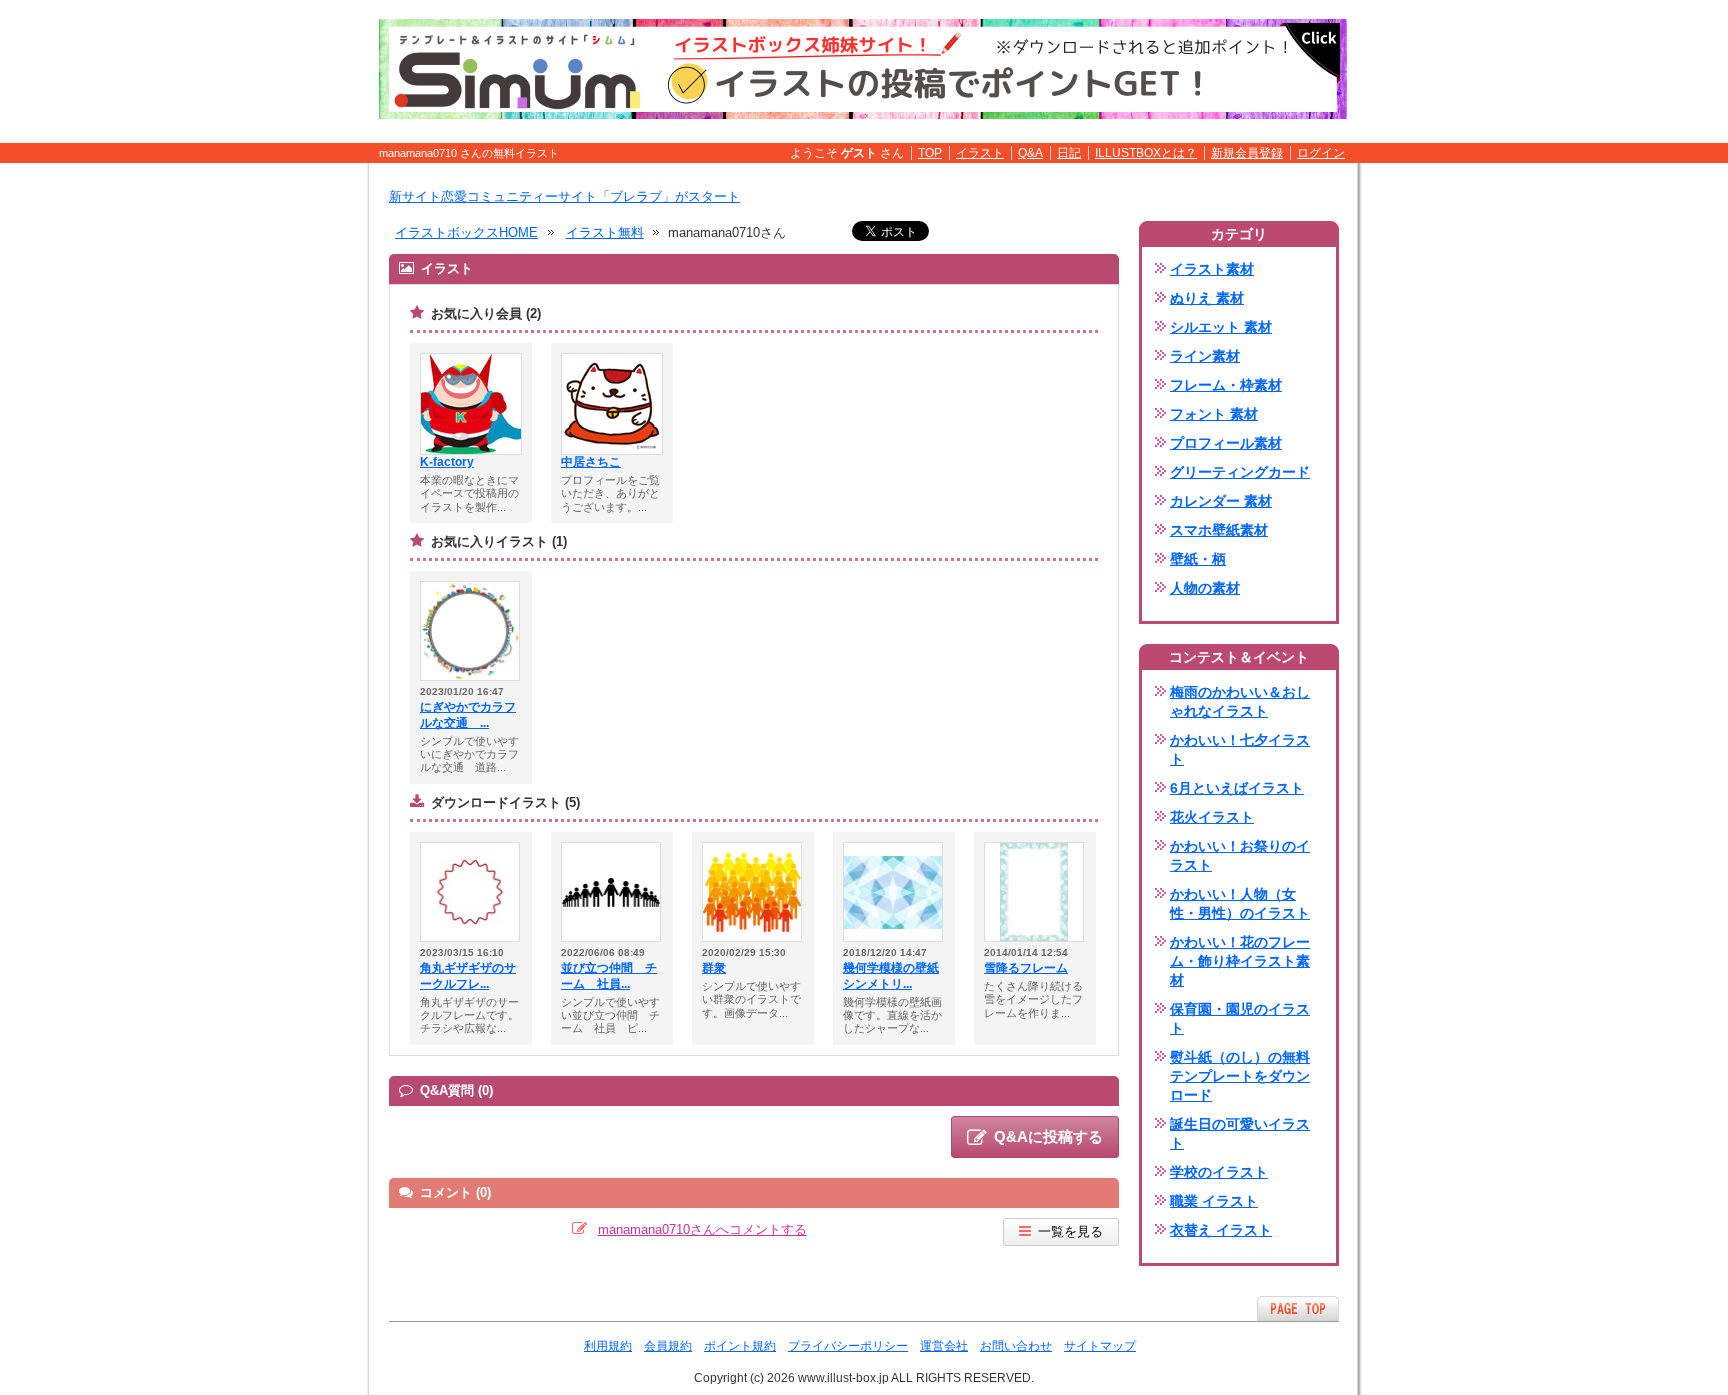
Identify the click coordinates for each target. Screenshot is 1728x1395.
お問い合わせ (1016, 1346)
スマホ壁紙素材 (1219, 530)
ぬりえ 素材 (1207, 298)
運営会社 (944, 1346)
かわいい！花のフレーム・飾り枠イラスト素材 (1240, 961)
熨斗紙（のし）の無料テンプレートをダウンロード (1240, 1076)
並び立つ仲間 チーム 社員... (609, 976)
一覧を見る (1070, 1231)
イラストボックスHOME (466, 232)
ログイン (1321, 153)
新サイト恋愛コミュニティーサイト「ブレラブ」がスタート (564, 196)
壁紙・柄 (1198, 559)
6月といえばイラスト (1237, 788)
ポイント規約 (740, 1346)
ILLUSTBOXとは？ (1146, 153)
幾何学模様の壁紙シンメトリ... (891, 976)
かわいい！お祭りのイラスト (1240, 855)
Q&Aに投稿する (1048, 1136)
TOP (930, 153)
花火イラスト (1212, 817)
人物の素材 (1205, 588)
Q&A (1030, 153)
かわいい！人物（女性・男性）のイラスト (1240, 903)
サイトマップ (1100, 1346)
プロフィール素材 (1226, 443)
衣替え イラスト (1221, 1230)
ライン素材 (1205, 356)
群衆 (714, 968)
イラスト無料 (605, 232)
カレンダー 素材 (1221, 501)
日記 (1069, 153)
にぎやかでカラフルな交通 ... (468, 715)
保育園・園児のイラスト (1240, 1018)
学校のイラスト (1219, 1172)
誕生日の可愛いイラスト (1240, 1133)
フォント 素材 (1214, 414)
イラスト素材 (1212, 269)
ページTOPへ (1298, 1308)
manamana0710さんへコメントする (702, 1229)
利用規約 (608, 1346)
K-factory (447, 462)
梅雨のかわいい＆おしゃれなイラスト (1240, 701)
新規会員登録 (1247, 153)
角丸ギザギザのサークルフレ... (468, 976)
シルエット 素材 (1221, 327)
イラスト (980, 153)
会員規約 (668, 1346)
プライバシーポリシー (848, 1346)
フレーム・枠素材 (1226, 385)
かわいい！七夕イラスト (1240, 749)
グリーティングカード (1240, 472)
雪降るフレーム (1026, 968)
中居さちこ (591, 462)
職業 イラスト (1214, 1201)
